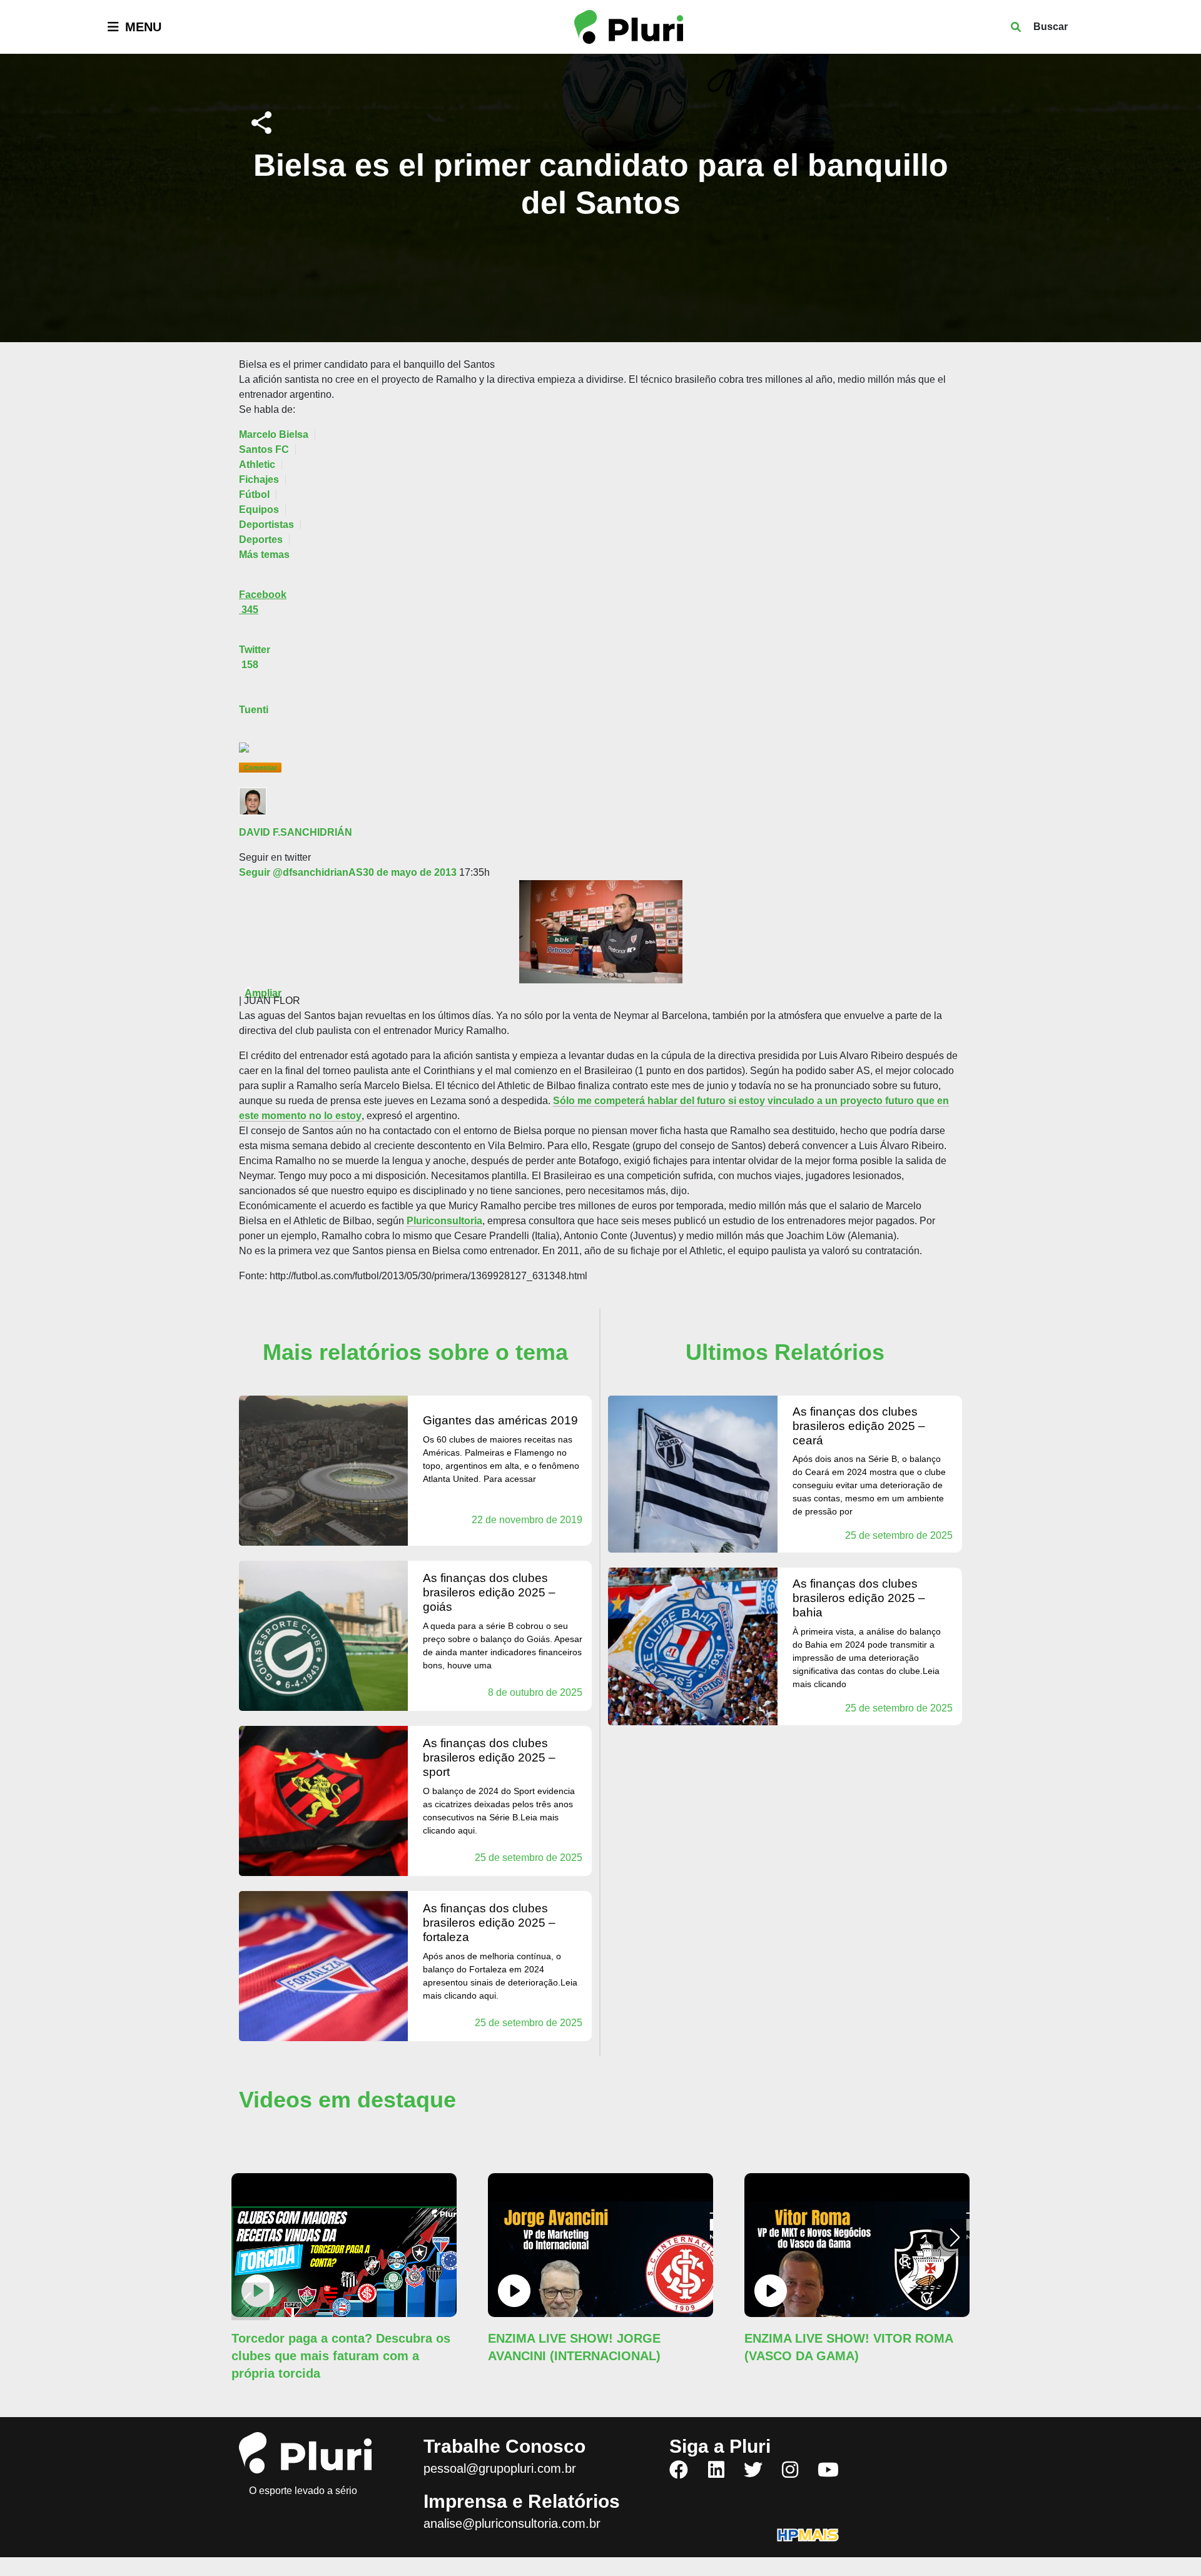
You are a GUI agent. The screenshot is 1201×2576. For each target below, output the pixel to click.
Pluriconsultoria (444, 1221)
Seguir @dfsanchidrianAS (301, 872)
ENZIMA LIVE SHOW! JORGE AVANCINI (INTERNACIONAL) (574, 2347)
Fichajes (259, 479)
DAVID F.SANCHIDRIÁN (296, 832)
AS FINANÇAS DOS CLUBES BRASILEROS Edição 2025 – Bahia (859, 1598)
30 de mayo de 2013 (410, 872)
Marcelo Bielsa (274, 434)
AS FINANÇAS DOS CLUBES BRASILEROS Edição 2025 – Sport (489, 1757)
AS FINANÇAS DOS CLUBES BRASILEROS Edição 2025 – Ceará (859, 1426)
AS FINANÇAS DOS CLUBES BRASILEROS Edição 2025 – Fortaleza (489, 1923)
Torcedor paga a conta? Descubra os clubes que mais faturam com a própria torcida (341, 2356)
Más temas (264, 555)
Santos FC (264, 449)
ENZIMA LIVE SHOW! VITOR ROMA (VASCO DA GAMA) (849, 2347)
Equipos (259, 510)
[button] (955, 2238)
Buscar (1051, 27)
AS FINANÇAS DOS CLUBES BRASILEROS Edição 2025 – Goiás (489, 1592)
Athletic (257, 464)
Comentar (260, 768)
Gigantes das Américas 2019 (500, 1420)
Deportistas (266, 525)
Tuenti (254, 710)
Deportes (261, 540)
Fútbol (254, 494)
